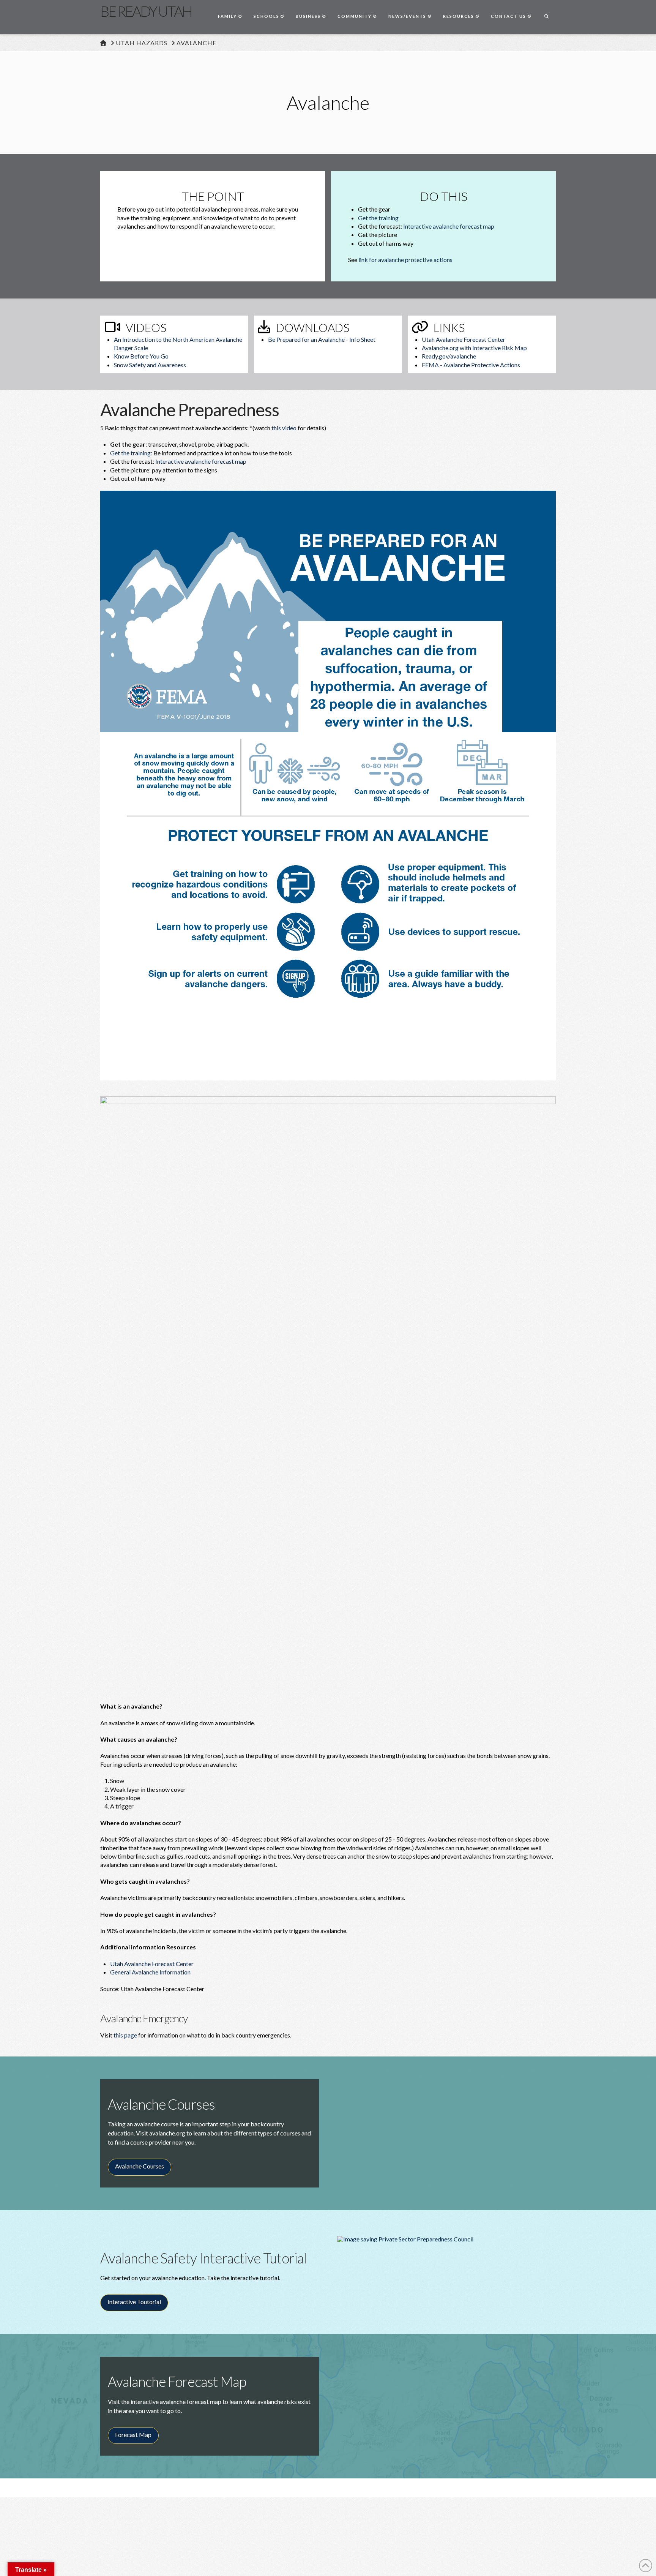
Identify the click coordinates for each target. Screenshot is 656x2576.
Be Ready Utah (146, 11)
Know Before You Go (141, 356)
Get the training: (131, 453)
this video (284, 428)
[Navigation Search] (546, 17)
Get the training (378, 218)
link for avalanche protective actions (405, 260)
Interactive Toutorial (138, 2304)
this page (125, 2035)
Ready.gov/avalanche (449, 356)
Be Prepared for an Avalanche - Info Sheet (322, 339)
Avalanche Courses (143, 2169)
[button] (31, 2569)
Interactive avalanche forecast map (449, 226)
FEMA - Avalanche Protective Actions (471, 365)
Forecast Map (133, 2435)
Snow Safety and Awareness (150, 365)
